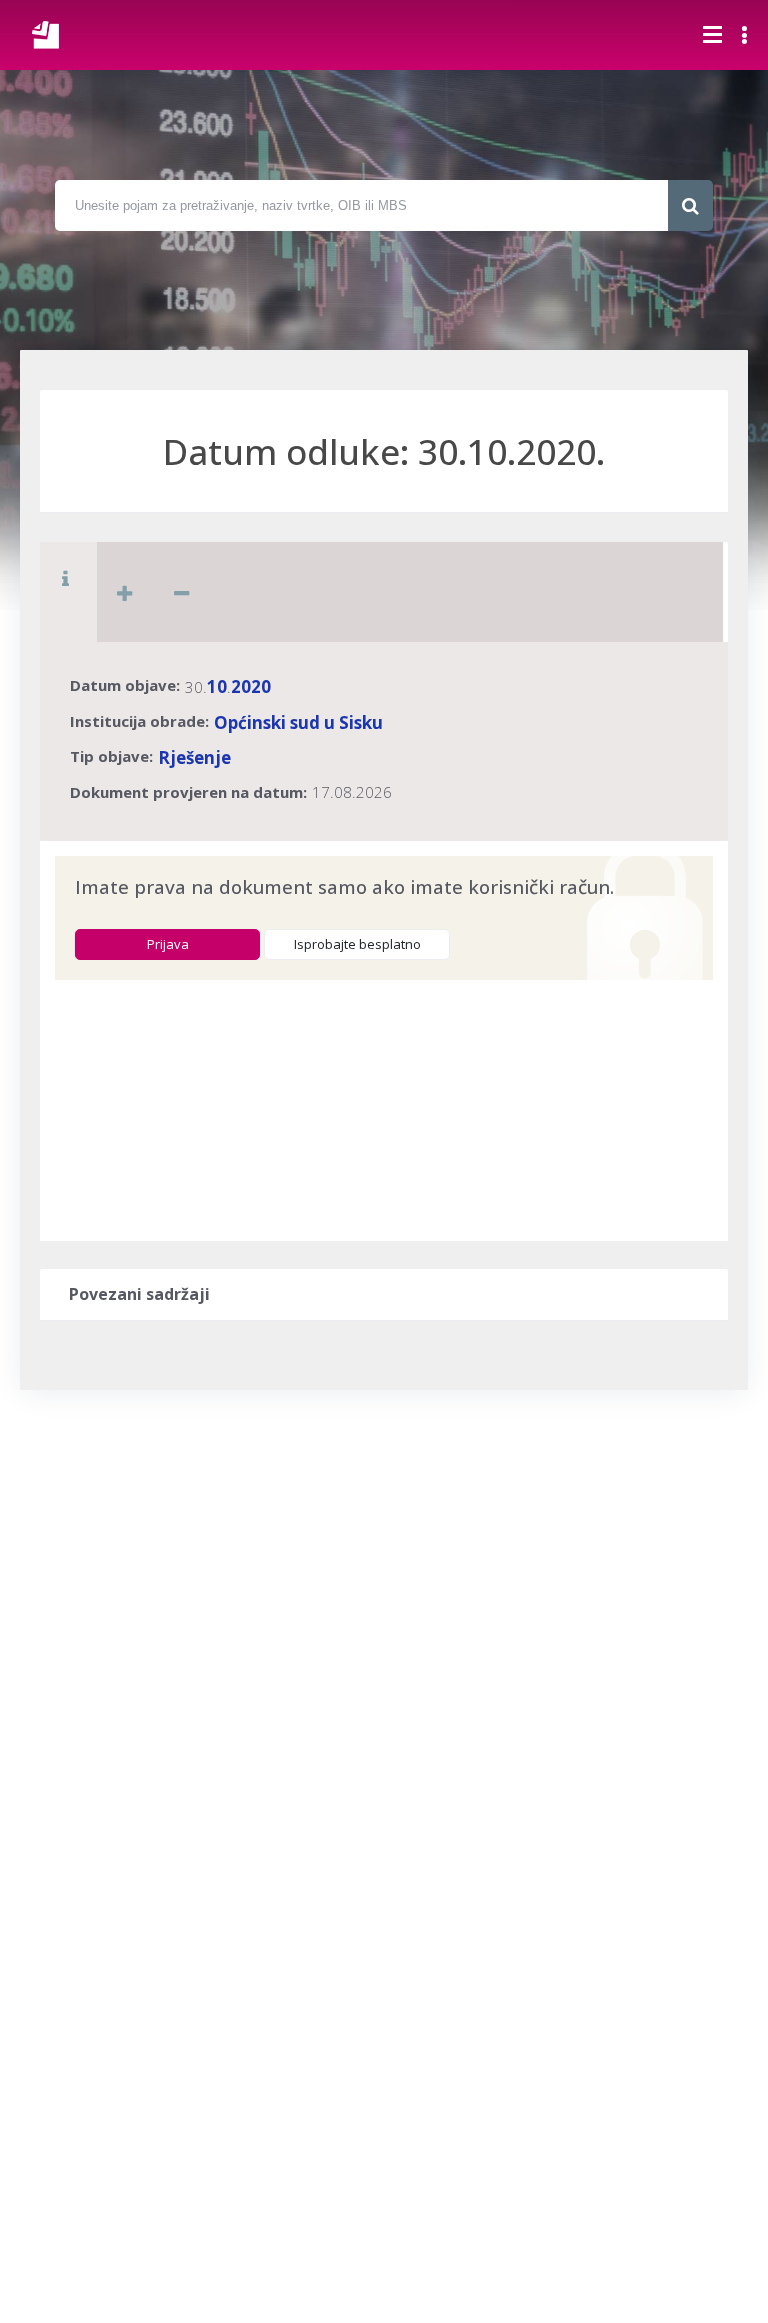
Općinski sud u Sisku (298, 722)
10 (217, 686)
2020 (251, 686)
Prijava (168, 944)
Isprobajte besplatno (357, 944)
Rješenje (194, 757)
